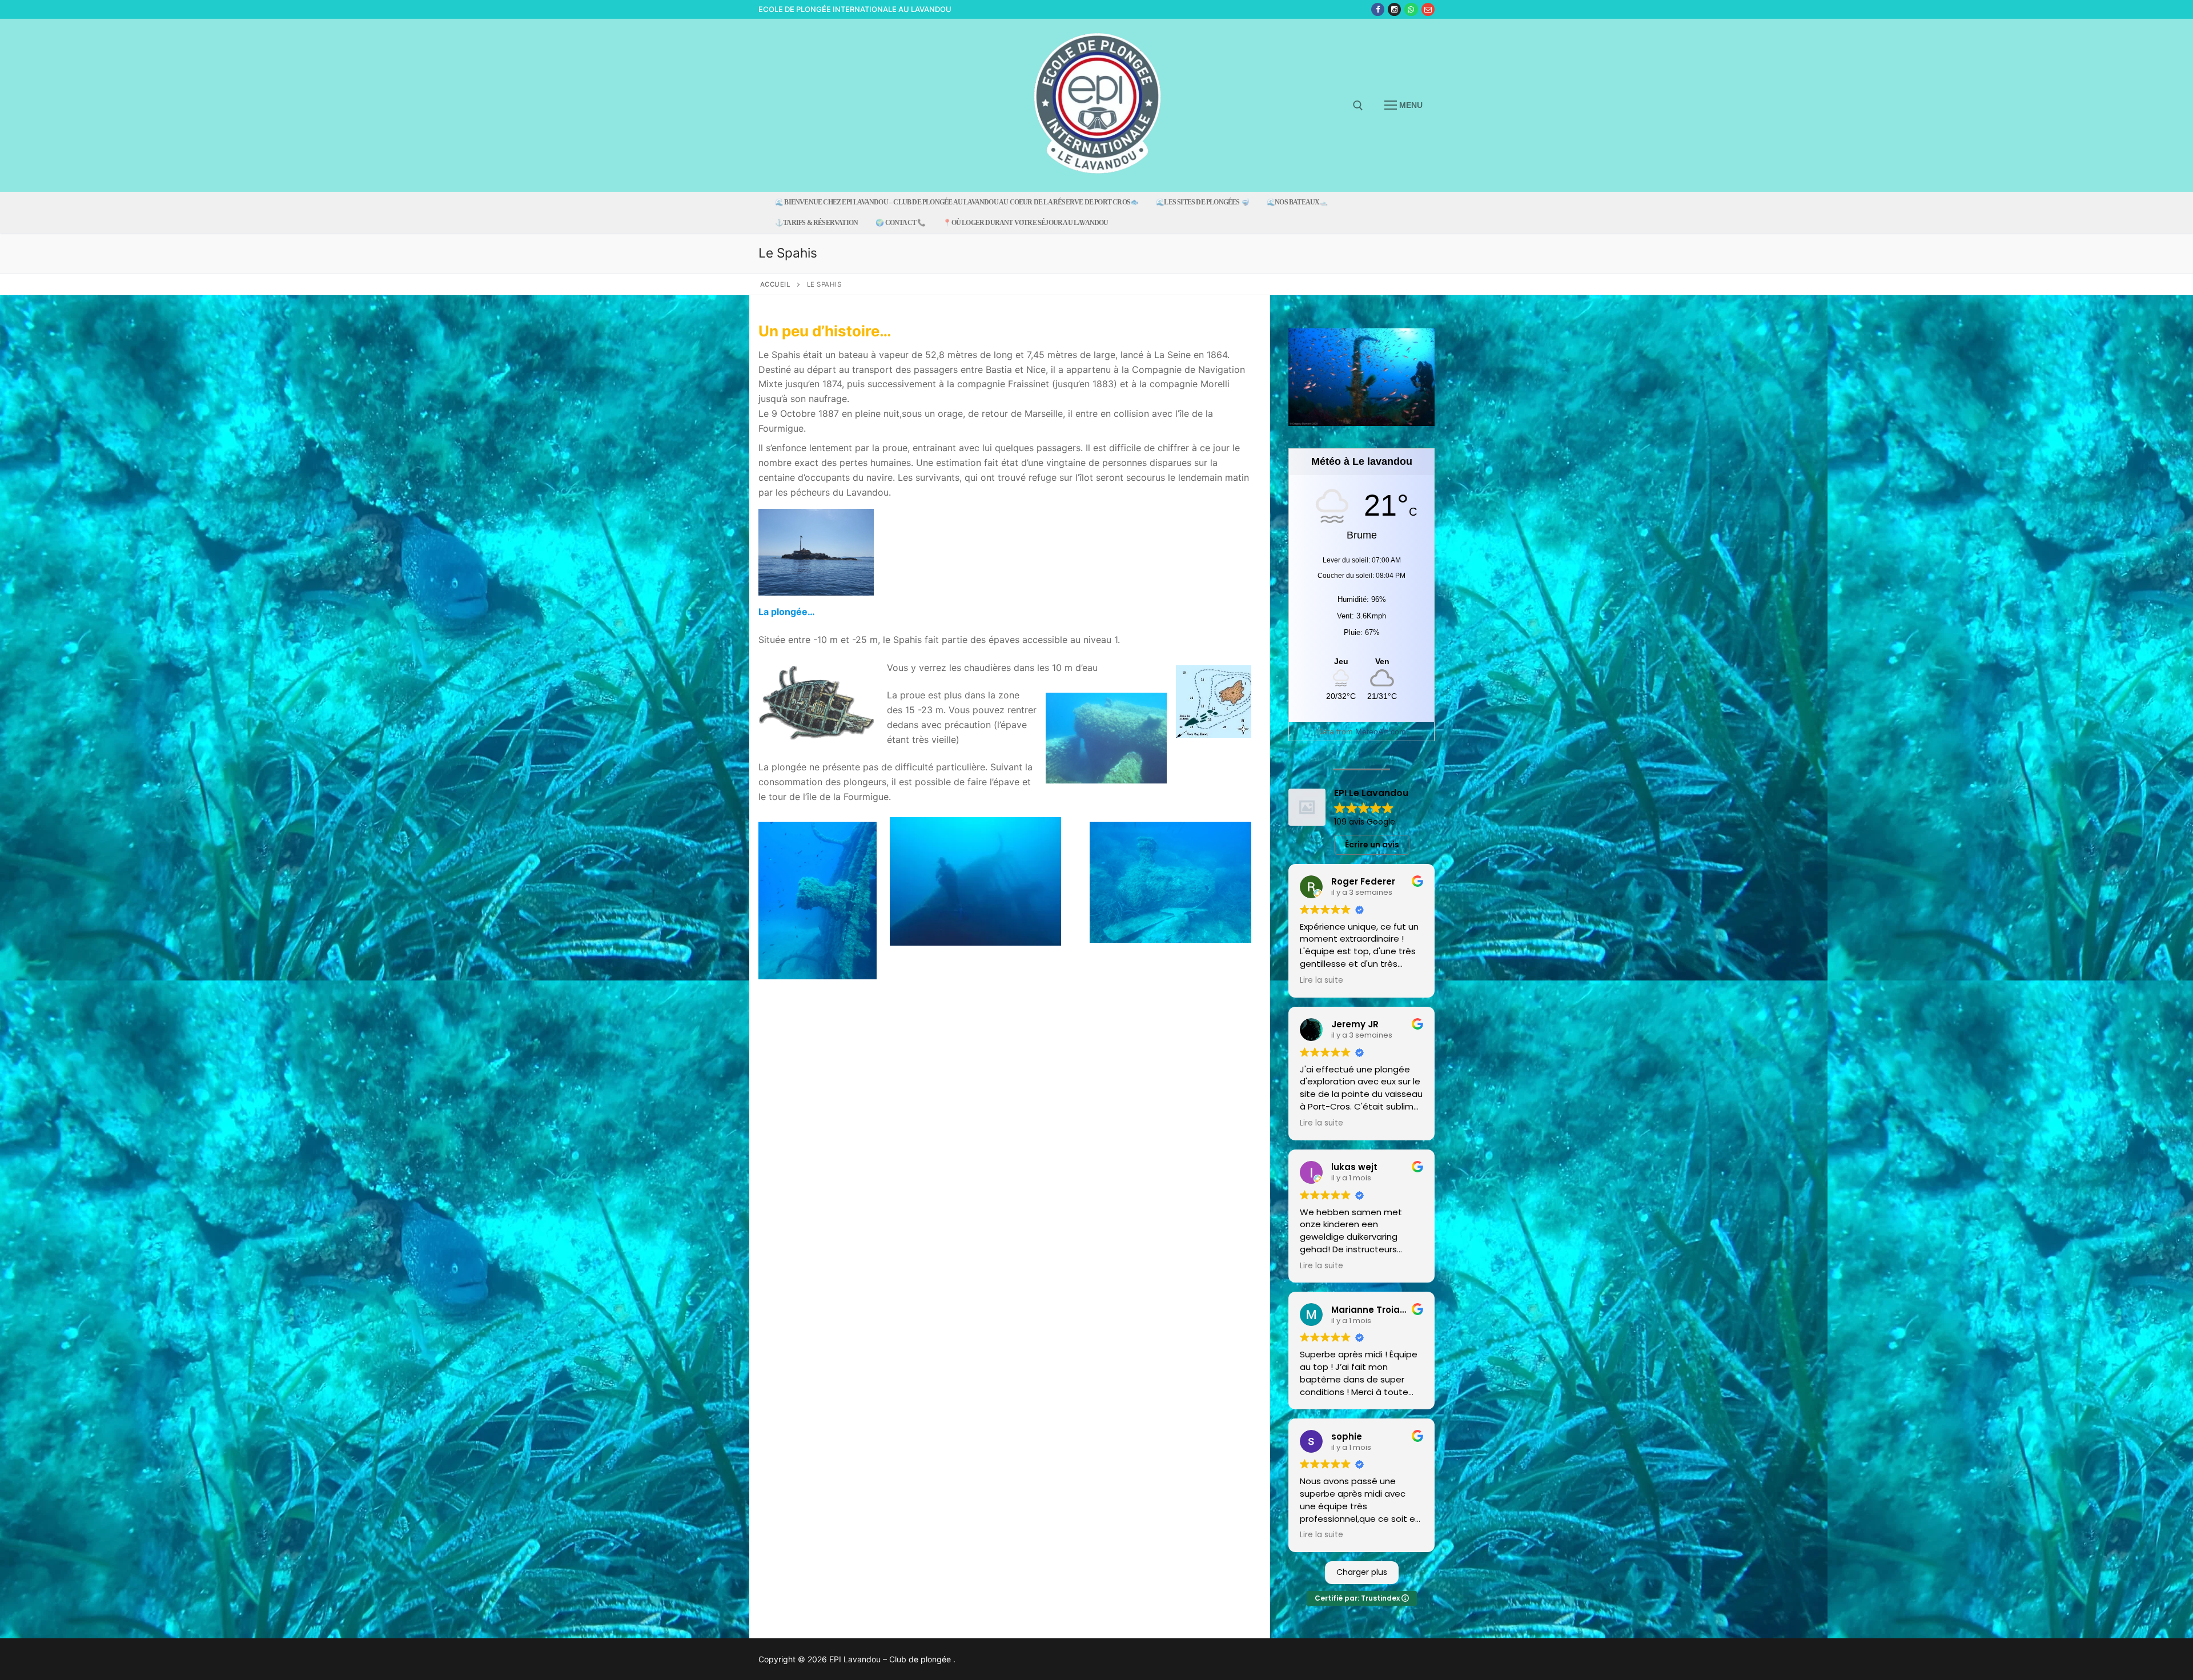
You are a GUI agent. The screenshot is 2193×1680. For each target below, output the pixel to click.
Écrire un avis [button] (1372, 845)
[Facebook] (1378, 9)
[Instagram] (1394, 9)
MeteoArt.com (1381, 732)
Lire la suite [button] (1322, 980)
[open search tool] (1358, 106)
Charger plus (1362, 1572)
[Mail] (1428, 9)
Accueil (776, 284)
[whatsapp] (1411, 9)
